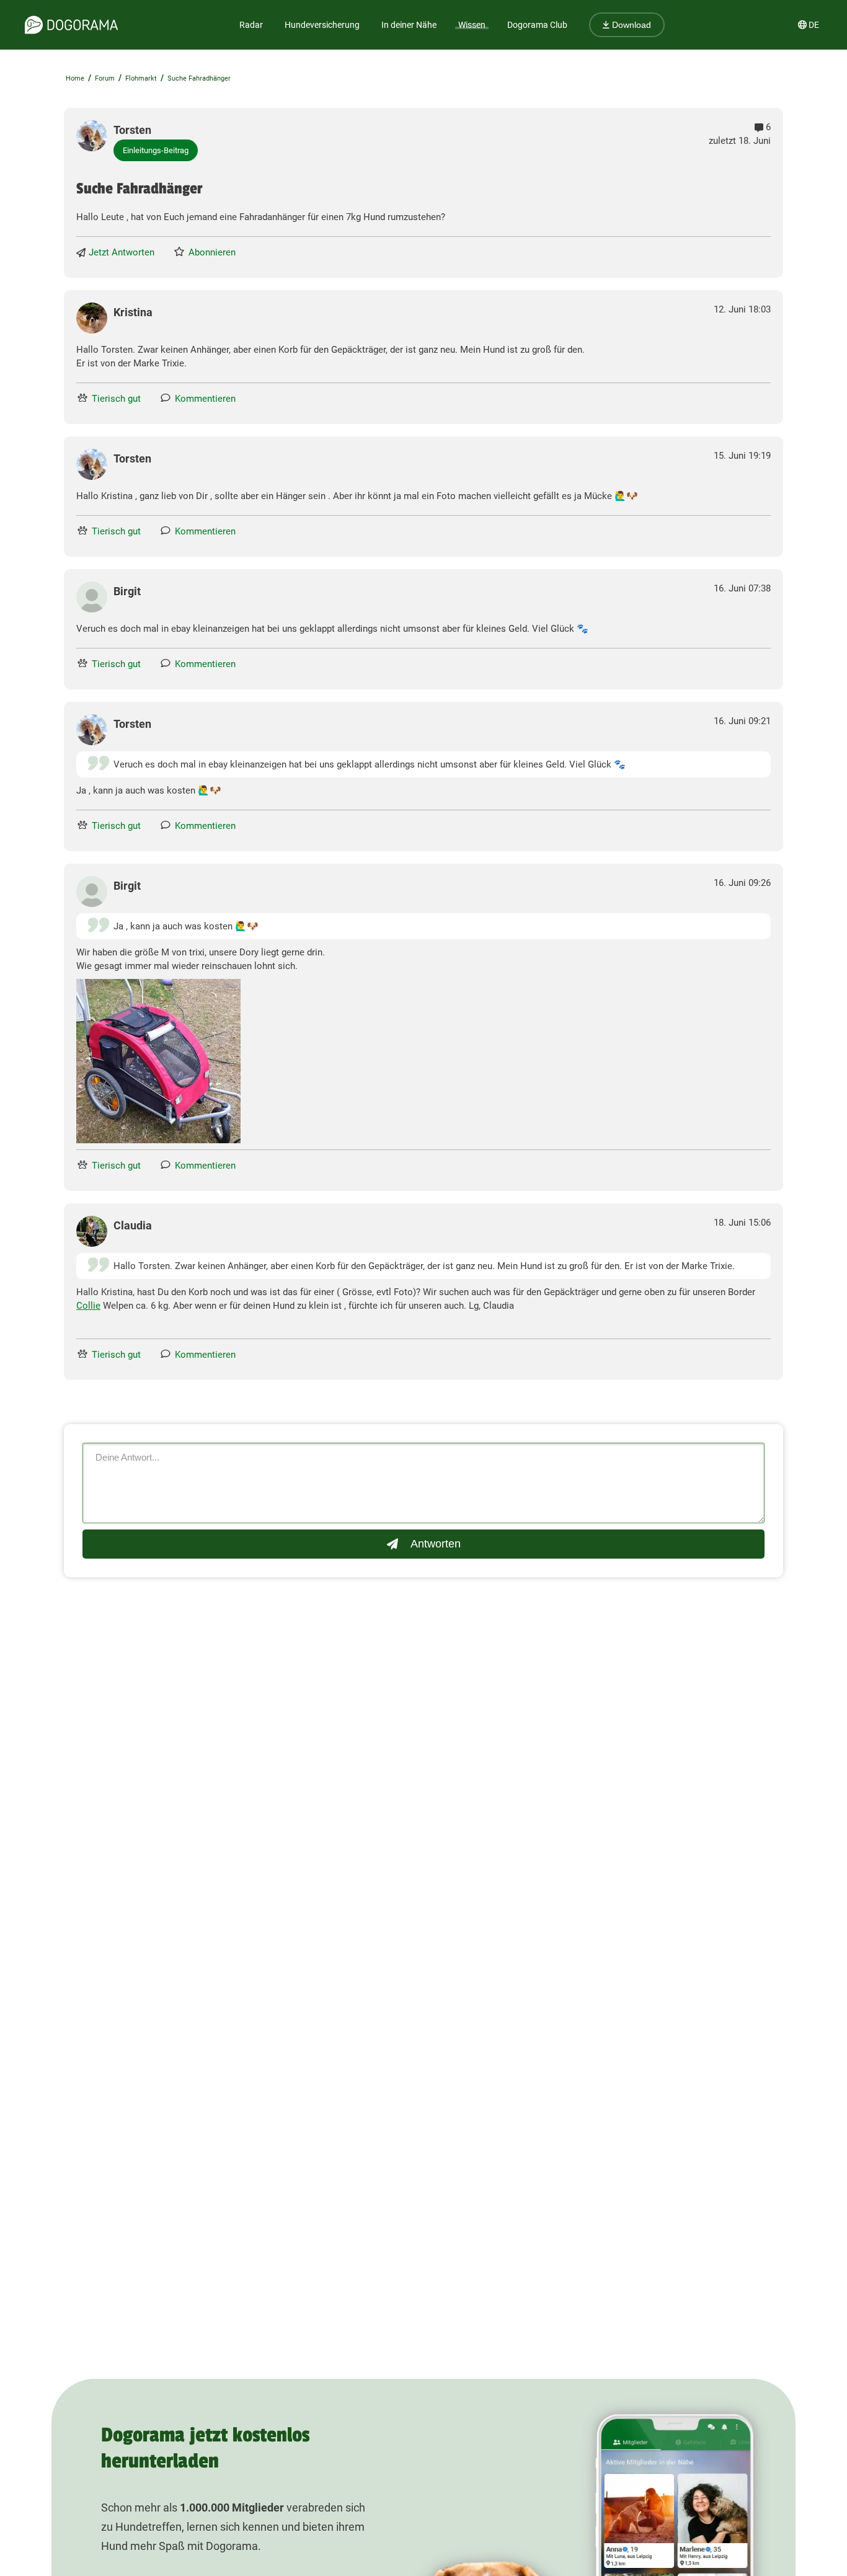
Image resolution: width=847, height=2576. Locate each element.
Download (630, 25)
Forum (105, 78)
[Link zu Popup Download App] (158, 1061)
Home (75, 78)
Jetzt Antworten (122, 252)
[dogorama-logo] (71, 25)
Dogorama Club (537, 25)
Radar (251, 25)
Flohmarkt (141, 78)
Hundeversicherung (322, 25)
